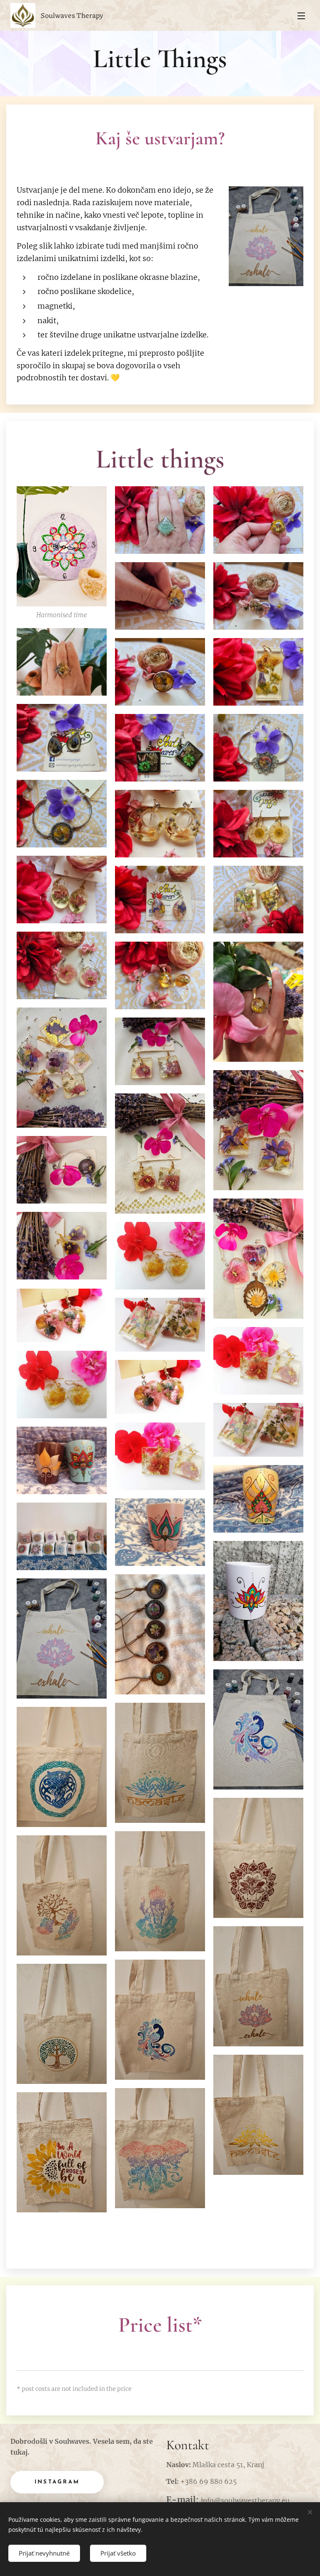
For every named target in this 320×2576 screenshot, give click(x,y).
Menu (301, 15)
